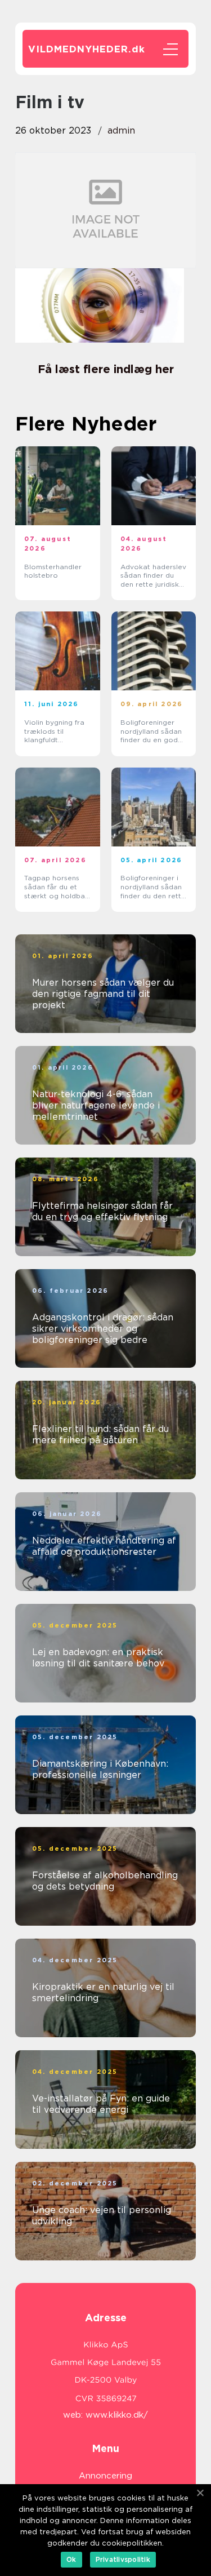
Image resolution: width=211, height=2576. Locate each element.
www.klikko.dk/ (117, 2415)
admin (121, 130)
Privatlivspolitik (123, 2559)
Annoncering (105, 2476)
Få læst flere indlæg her (106, 369)
